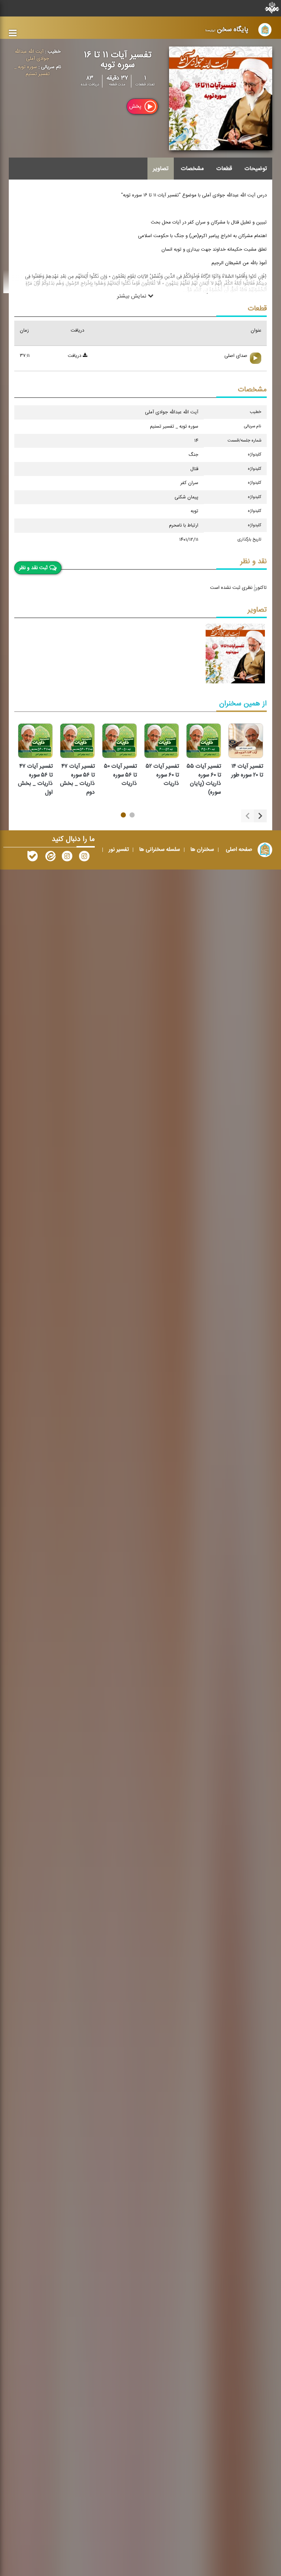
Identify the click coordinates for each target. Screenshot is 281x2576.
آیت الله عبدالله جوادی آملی (32, 55)
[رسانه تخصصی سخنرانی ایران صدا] (84, 858)
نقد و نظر (254, 562)
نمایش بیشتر (132, 296)
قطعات (224, 169)
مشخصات (192, 169)
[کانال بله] (33, 858)
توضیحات (256, 169)
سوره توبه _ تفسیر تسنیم (32, 71)
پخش (136, 106)
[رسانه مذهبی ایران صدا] (67, 858)
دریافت (75, 356)
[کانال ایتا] (50, 858)
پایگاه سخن (227, 29)
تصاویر (161, 169)
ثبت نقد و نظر (33, 568)
